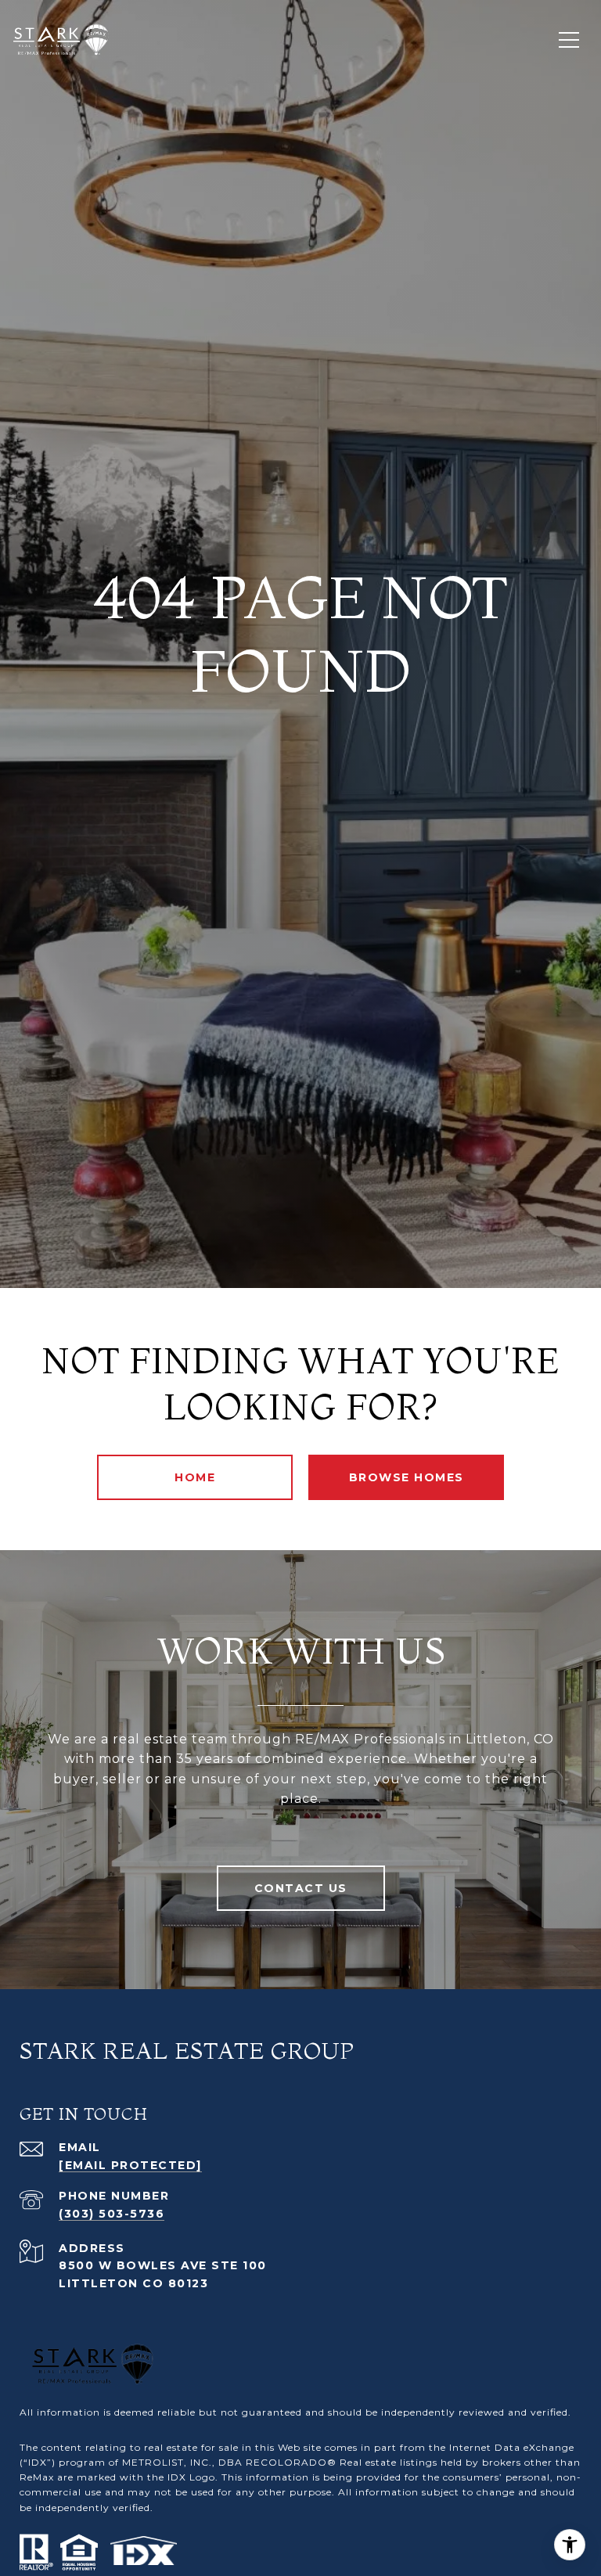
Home (195, 1477)
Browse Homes (407, 1477)
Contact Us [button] (301, 1888)
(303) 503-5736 (112, 2214)
